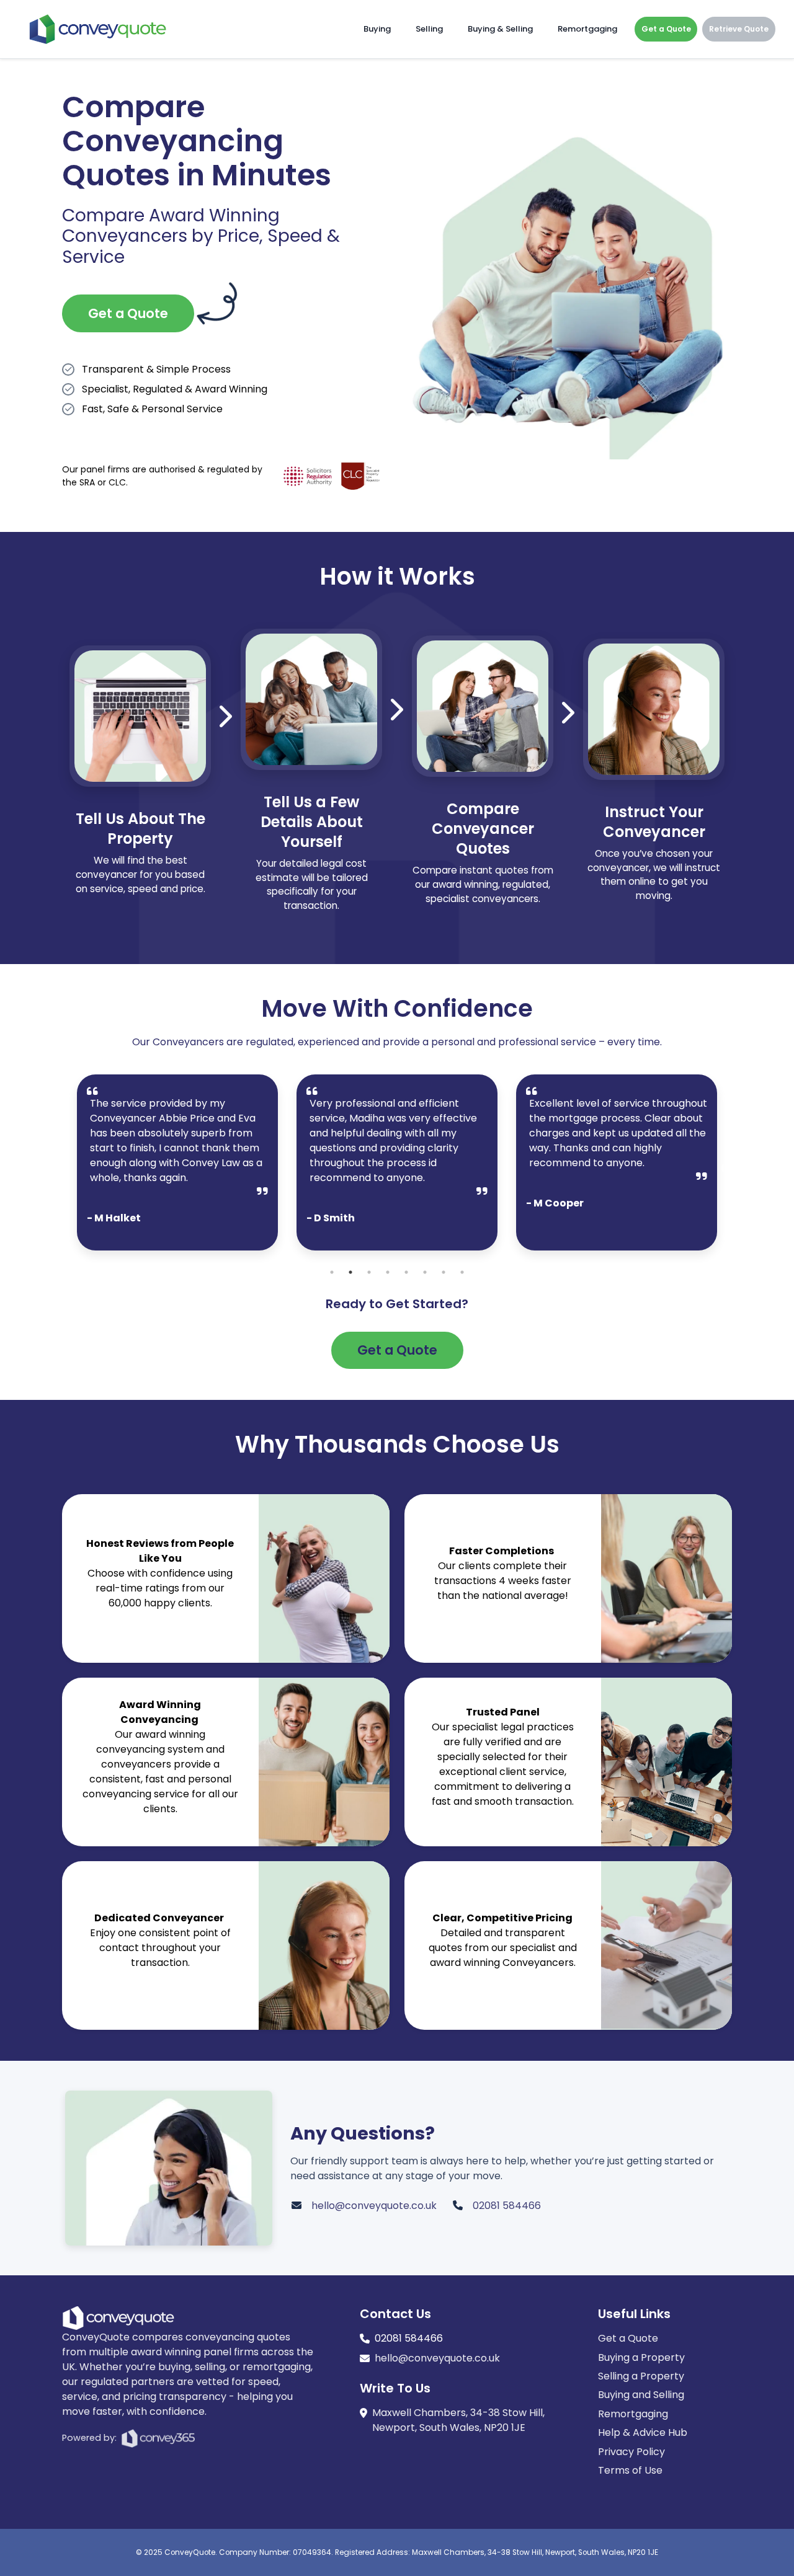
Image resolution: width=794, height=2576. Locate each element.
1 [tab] (332, 1272)
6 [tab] (425, 1272)
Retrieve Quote (739, 29)
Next (726, 1169)
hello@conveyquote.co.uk (374, 2206)
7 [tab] (444, 1272)
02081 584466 (507, 2206)
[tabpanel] (177, 1162)
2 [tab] (350, 1272)
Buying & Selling (500, 29)
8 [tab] (462, 1272)
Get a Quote (666, 29)
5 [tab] (406, 1272)
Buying (377, 29)
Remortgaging (587, 29)
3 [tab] (369, 1272)
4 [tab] (388, 1272)
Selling (429, 29)
